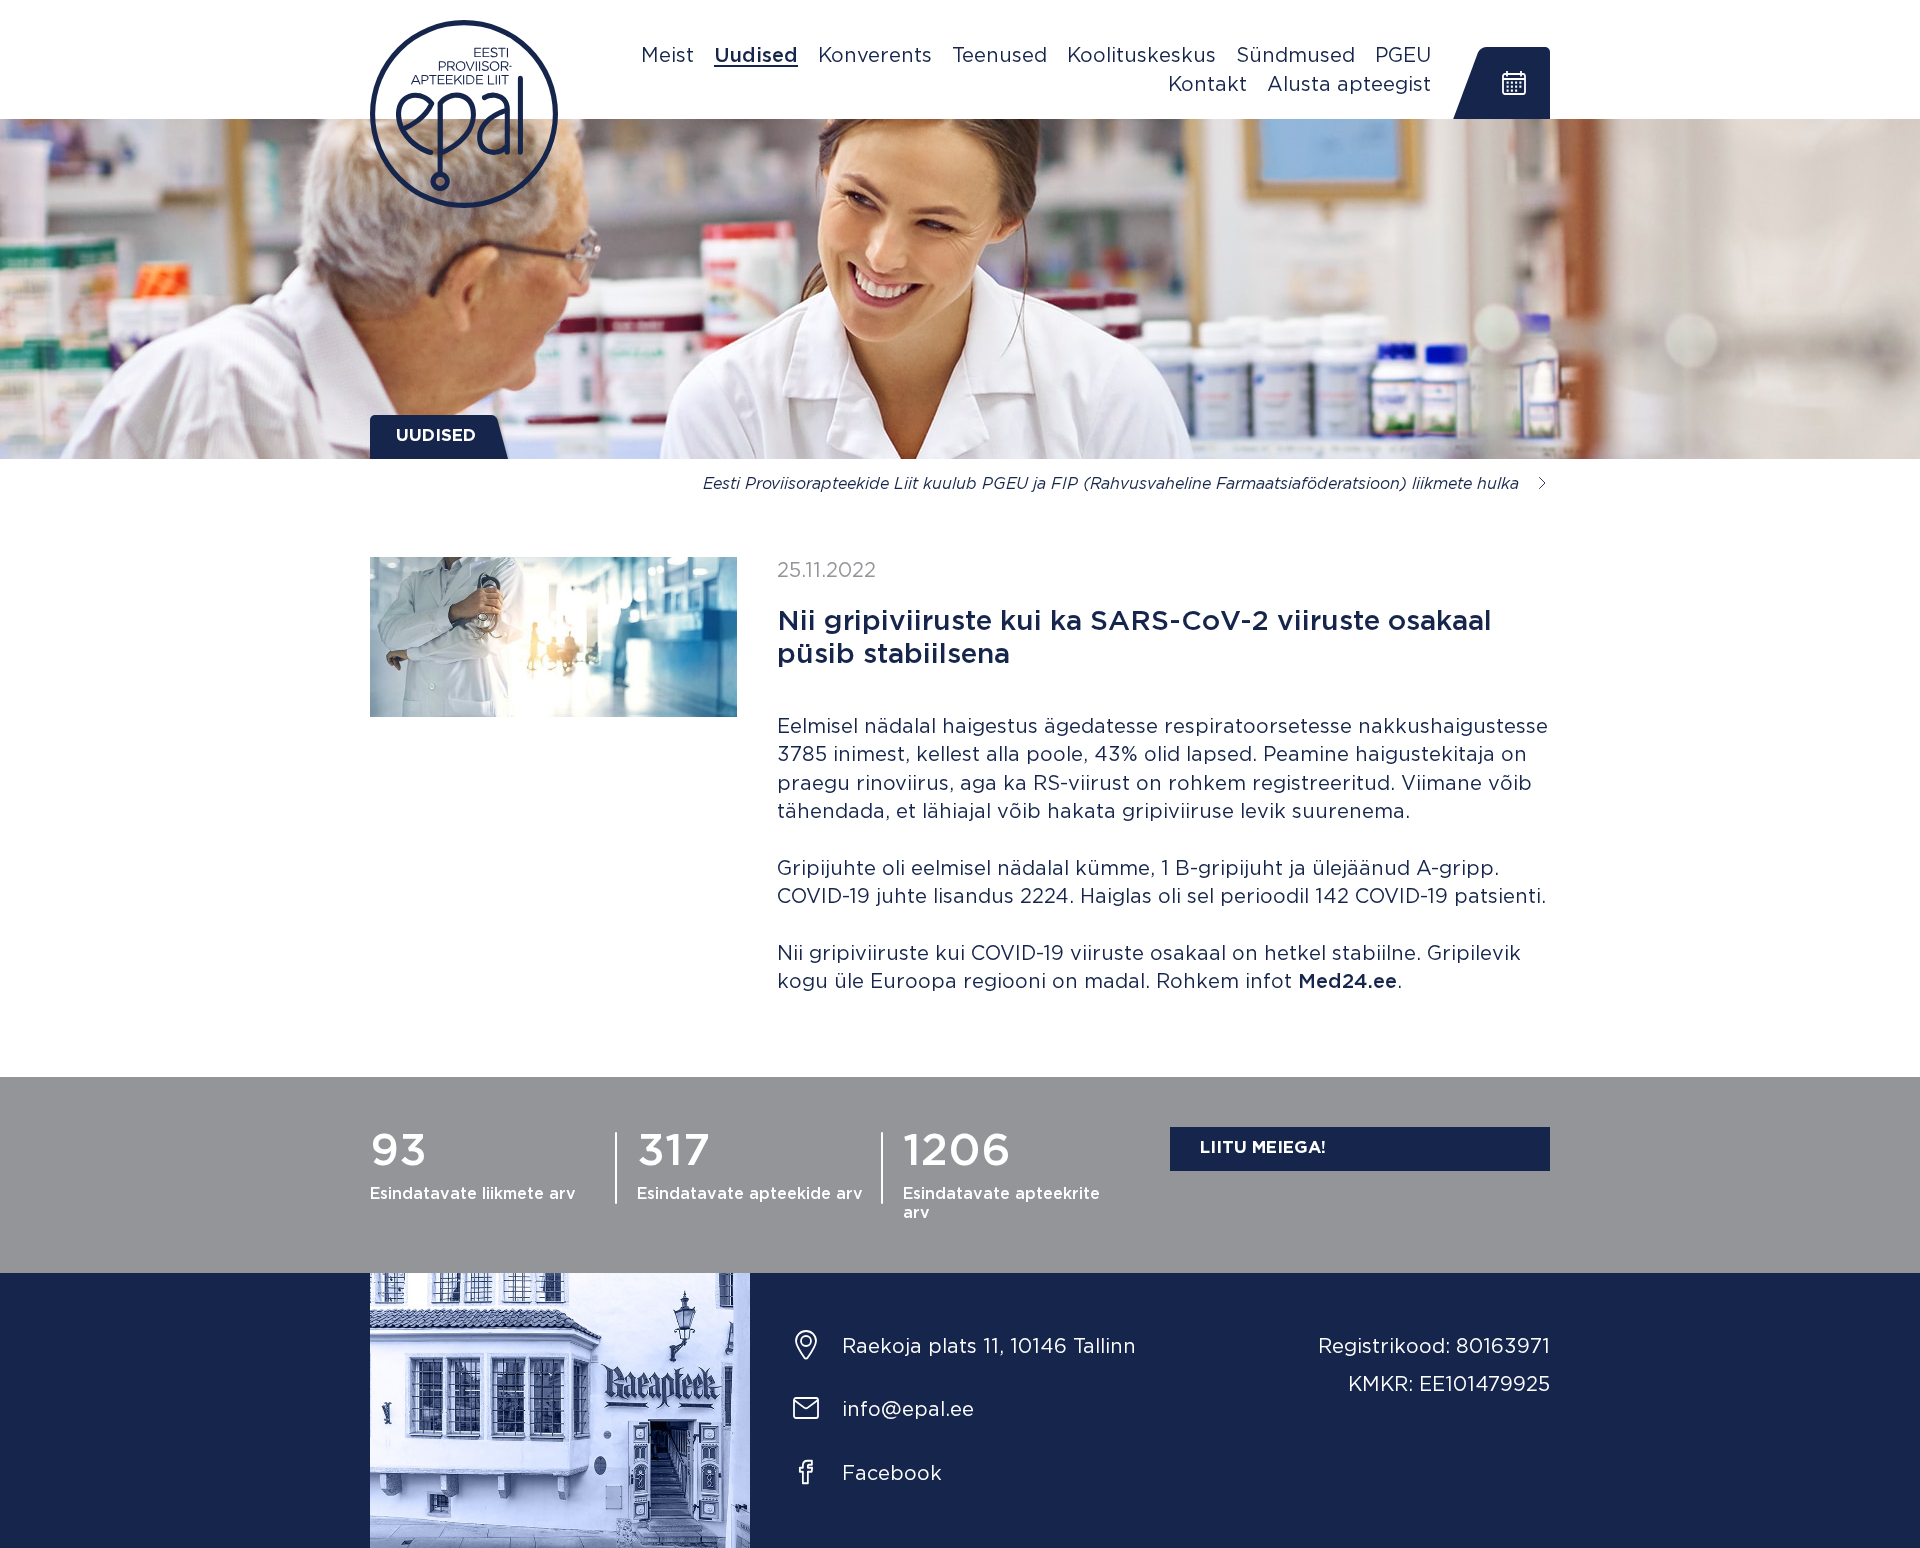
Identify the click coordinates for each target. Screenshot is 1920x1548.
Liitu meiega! (1263, 1148)
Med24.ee (1347, 982)
